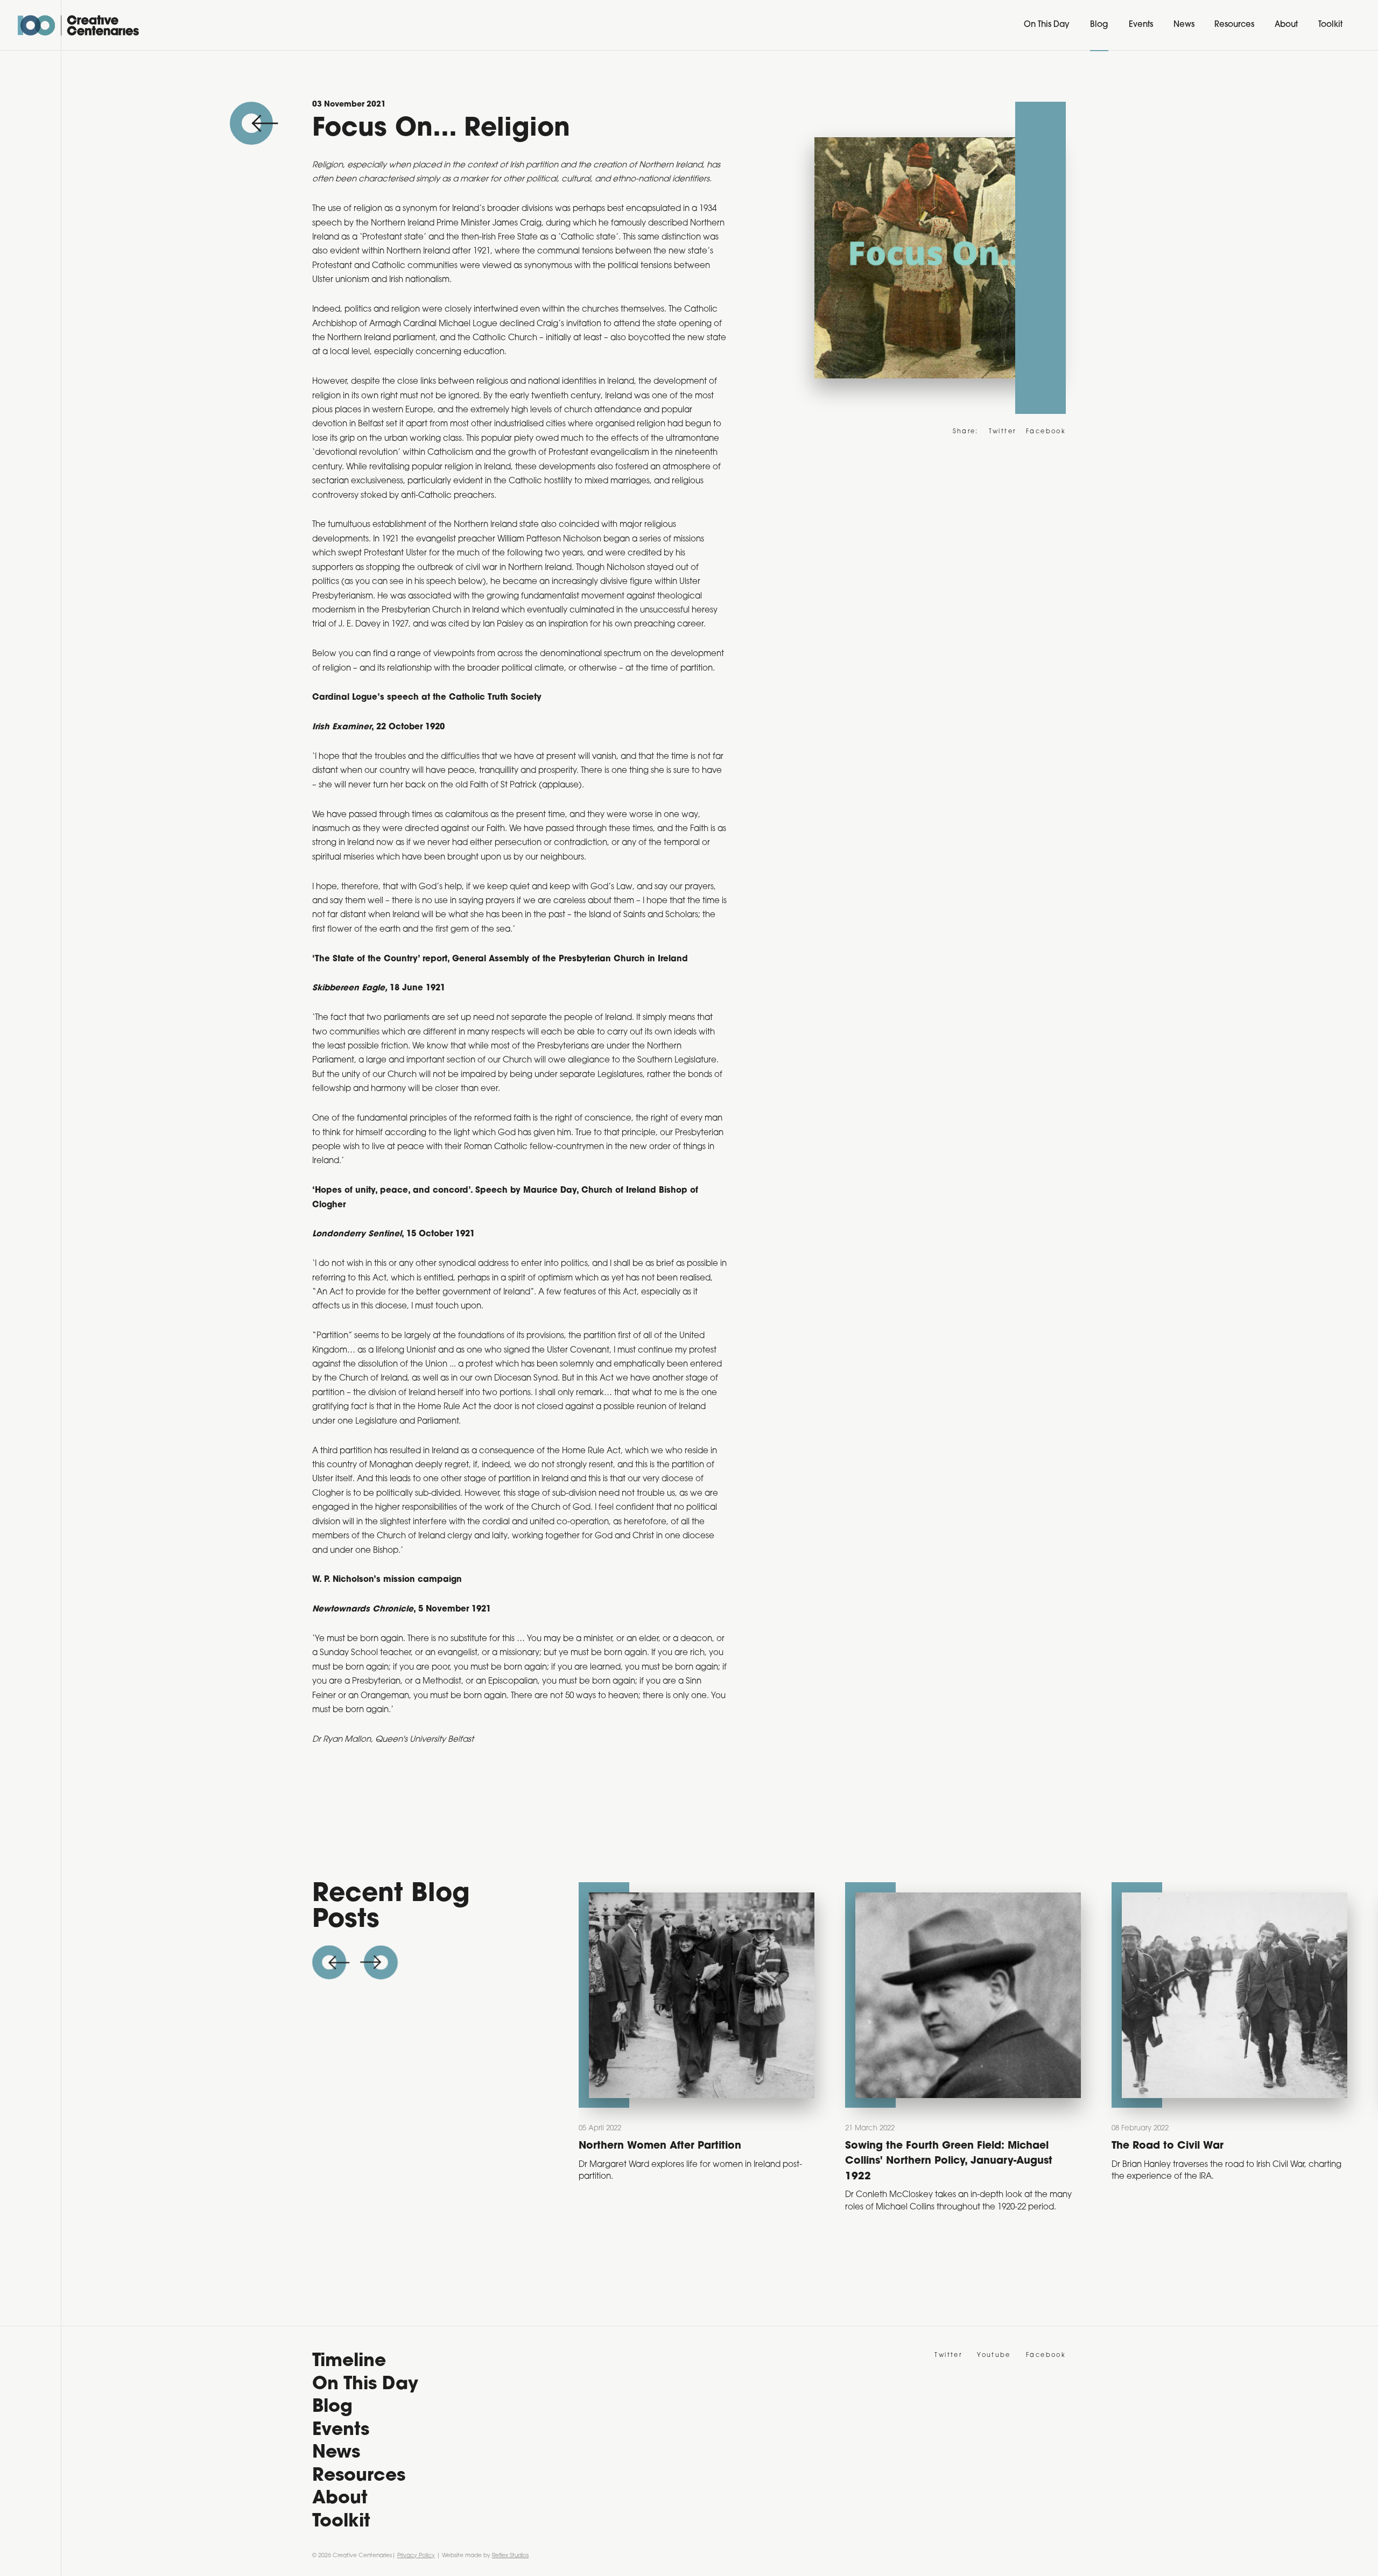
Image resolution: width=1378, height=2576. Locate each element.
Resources (1234, 25)
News (1184, 25)
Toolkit (1330, 25)
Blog (1099, 25)
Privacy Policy (416, 2556)
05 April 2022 (600, 2128)
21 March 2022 (870, 2128)
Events (1141, 25)
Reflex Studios (510, 2556)
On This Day (1047, 25)
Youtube (994, 2356)
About (1286, 25)
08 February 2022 (1140, 2128)
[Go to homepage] (78, 25)
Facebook (1046, 432)
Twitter (1003, 432)
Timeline (349, 2362)
